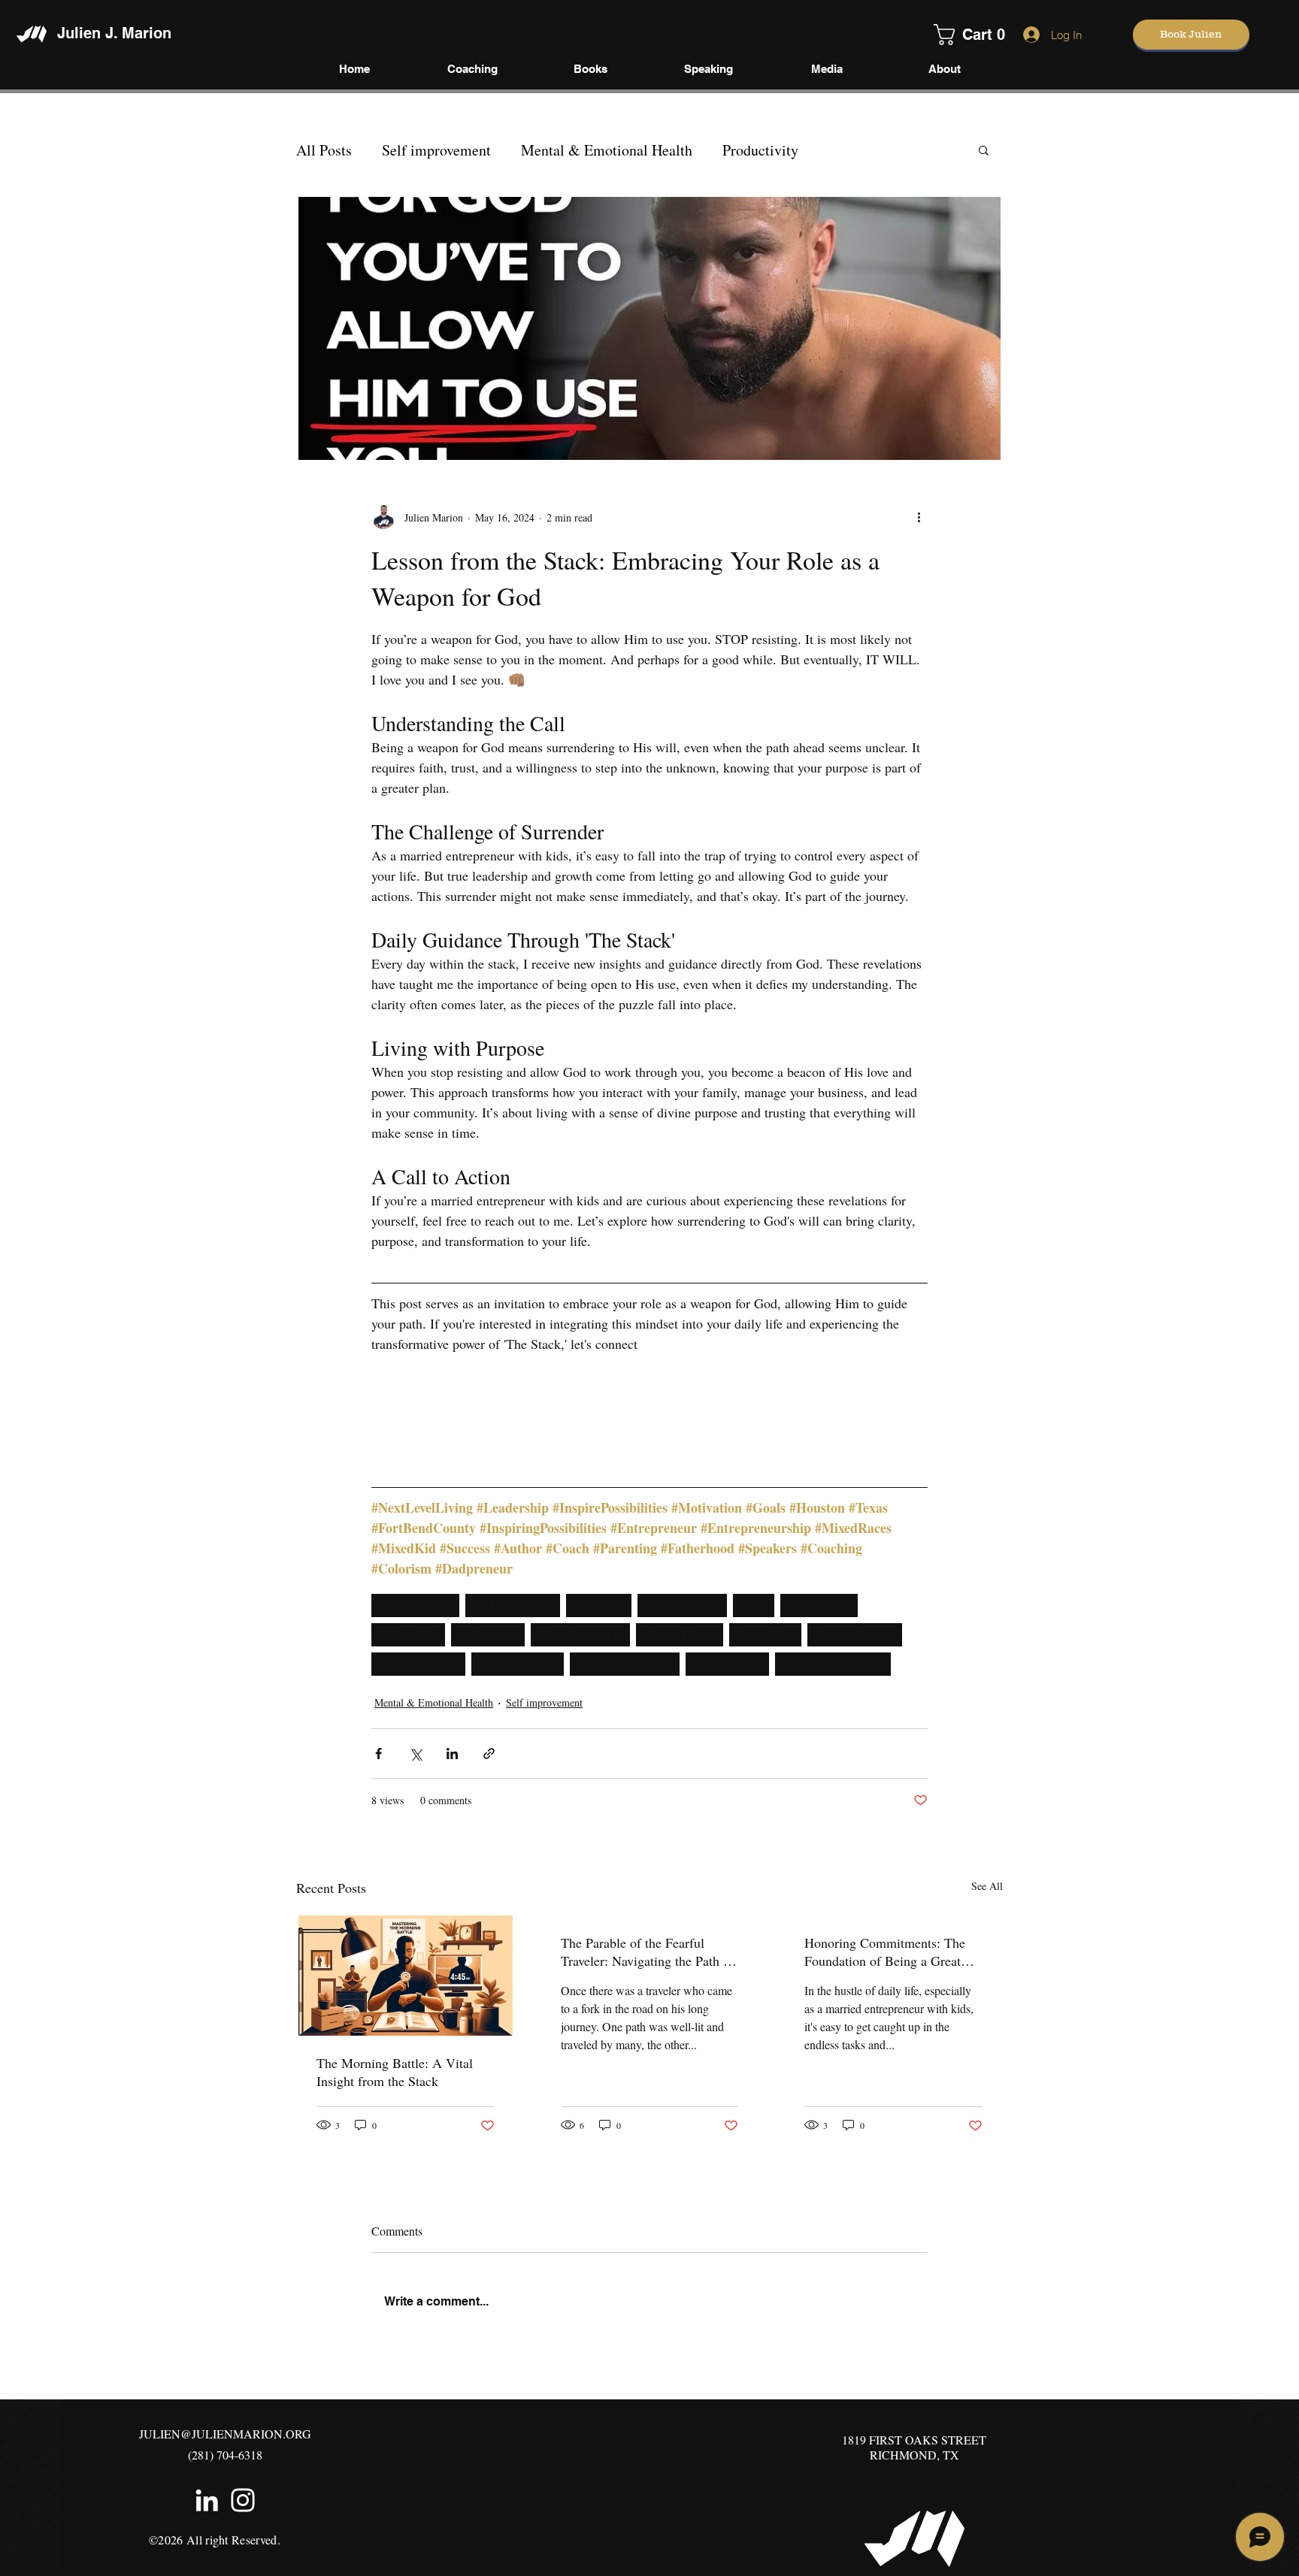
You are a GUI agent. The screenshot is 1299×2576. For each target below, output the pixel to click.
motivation (599, 1605)
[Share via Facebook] (378, 1754)
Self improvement (436, 150)
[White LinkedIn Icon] (207, 2500)
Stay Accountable (418, 1664)
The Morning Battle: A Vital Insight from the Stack (395, 2072)
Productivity (760, 150)
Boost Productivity (580, 1635)
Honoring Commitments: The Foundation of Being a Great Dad (885, 1952)
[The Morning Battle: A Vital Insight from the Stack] (406, 1976)
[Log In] (1028, 35)
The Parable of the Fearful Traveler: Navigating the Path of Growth (648, 1952)
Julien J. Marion (114, 33)
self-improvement (513, 1605)
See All (987, 1886)
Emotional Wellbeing (625, 1664)
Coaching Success (855, 1635)
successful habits (682, 1605)
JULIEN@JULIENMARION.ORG (225, 2434)
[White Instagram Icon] (243, 2500)
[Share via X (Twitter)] (415, 1754)
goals (754, 1605)
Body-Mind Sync (518, 1664)
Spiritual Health (680, 1635)
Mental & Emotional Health (607, 150)
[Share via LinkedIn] (452, 1754)
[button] (954, 35)
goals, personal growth (833, 1664)
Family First (765, 1635)
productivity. (488, 1635)
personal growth (415, 1605)
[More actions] (919, 517)
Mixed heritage (727, 1664)
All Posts (324, 150)
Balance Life (408, 1635)
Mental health (819, 1605)
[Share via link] (489, 1754)
